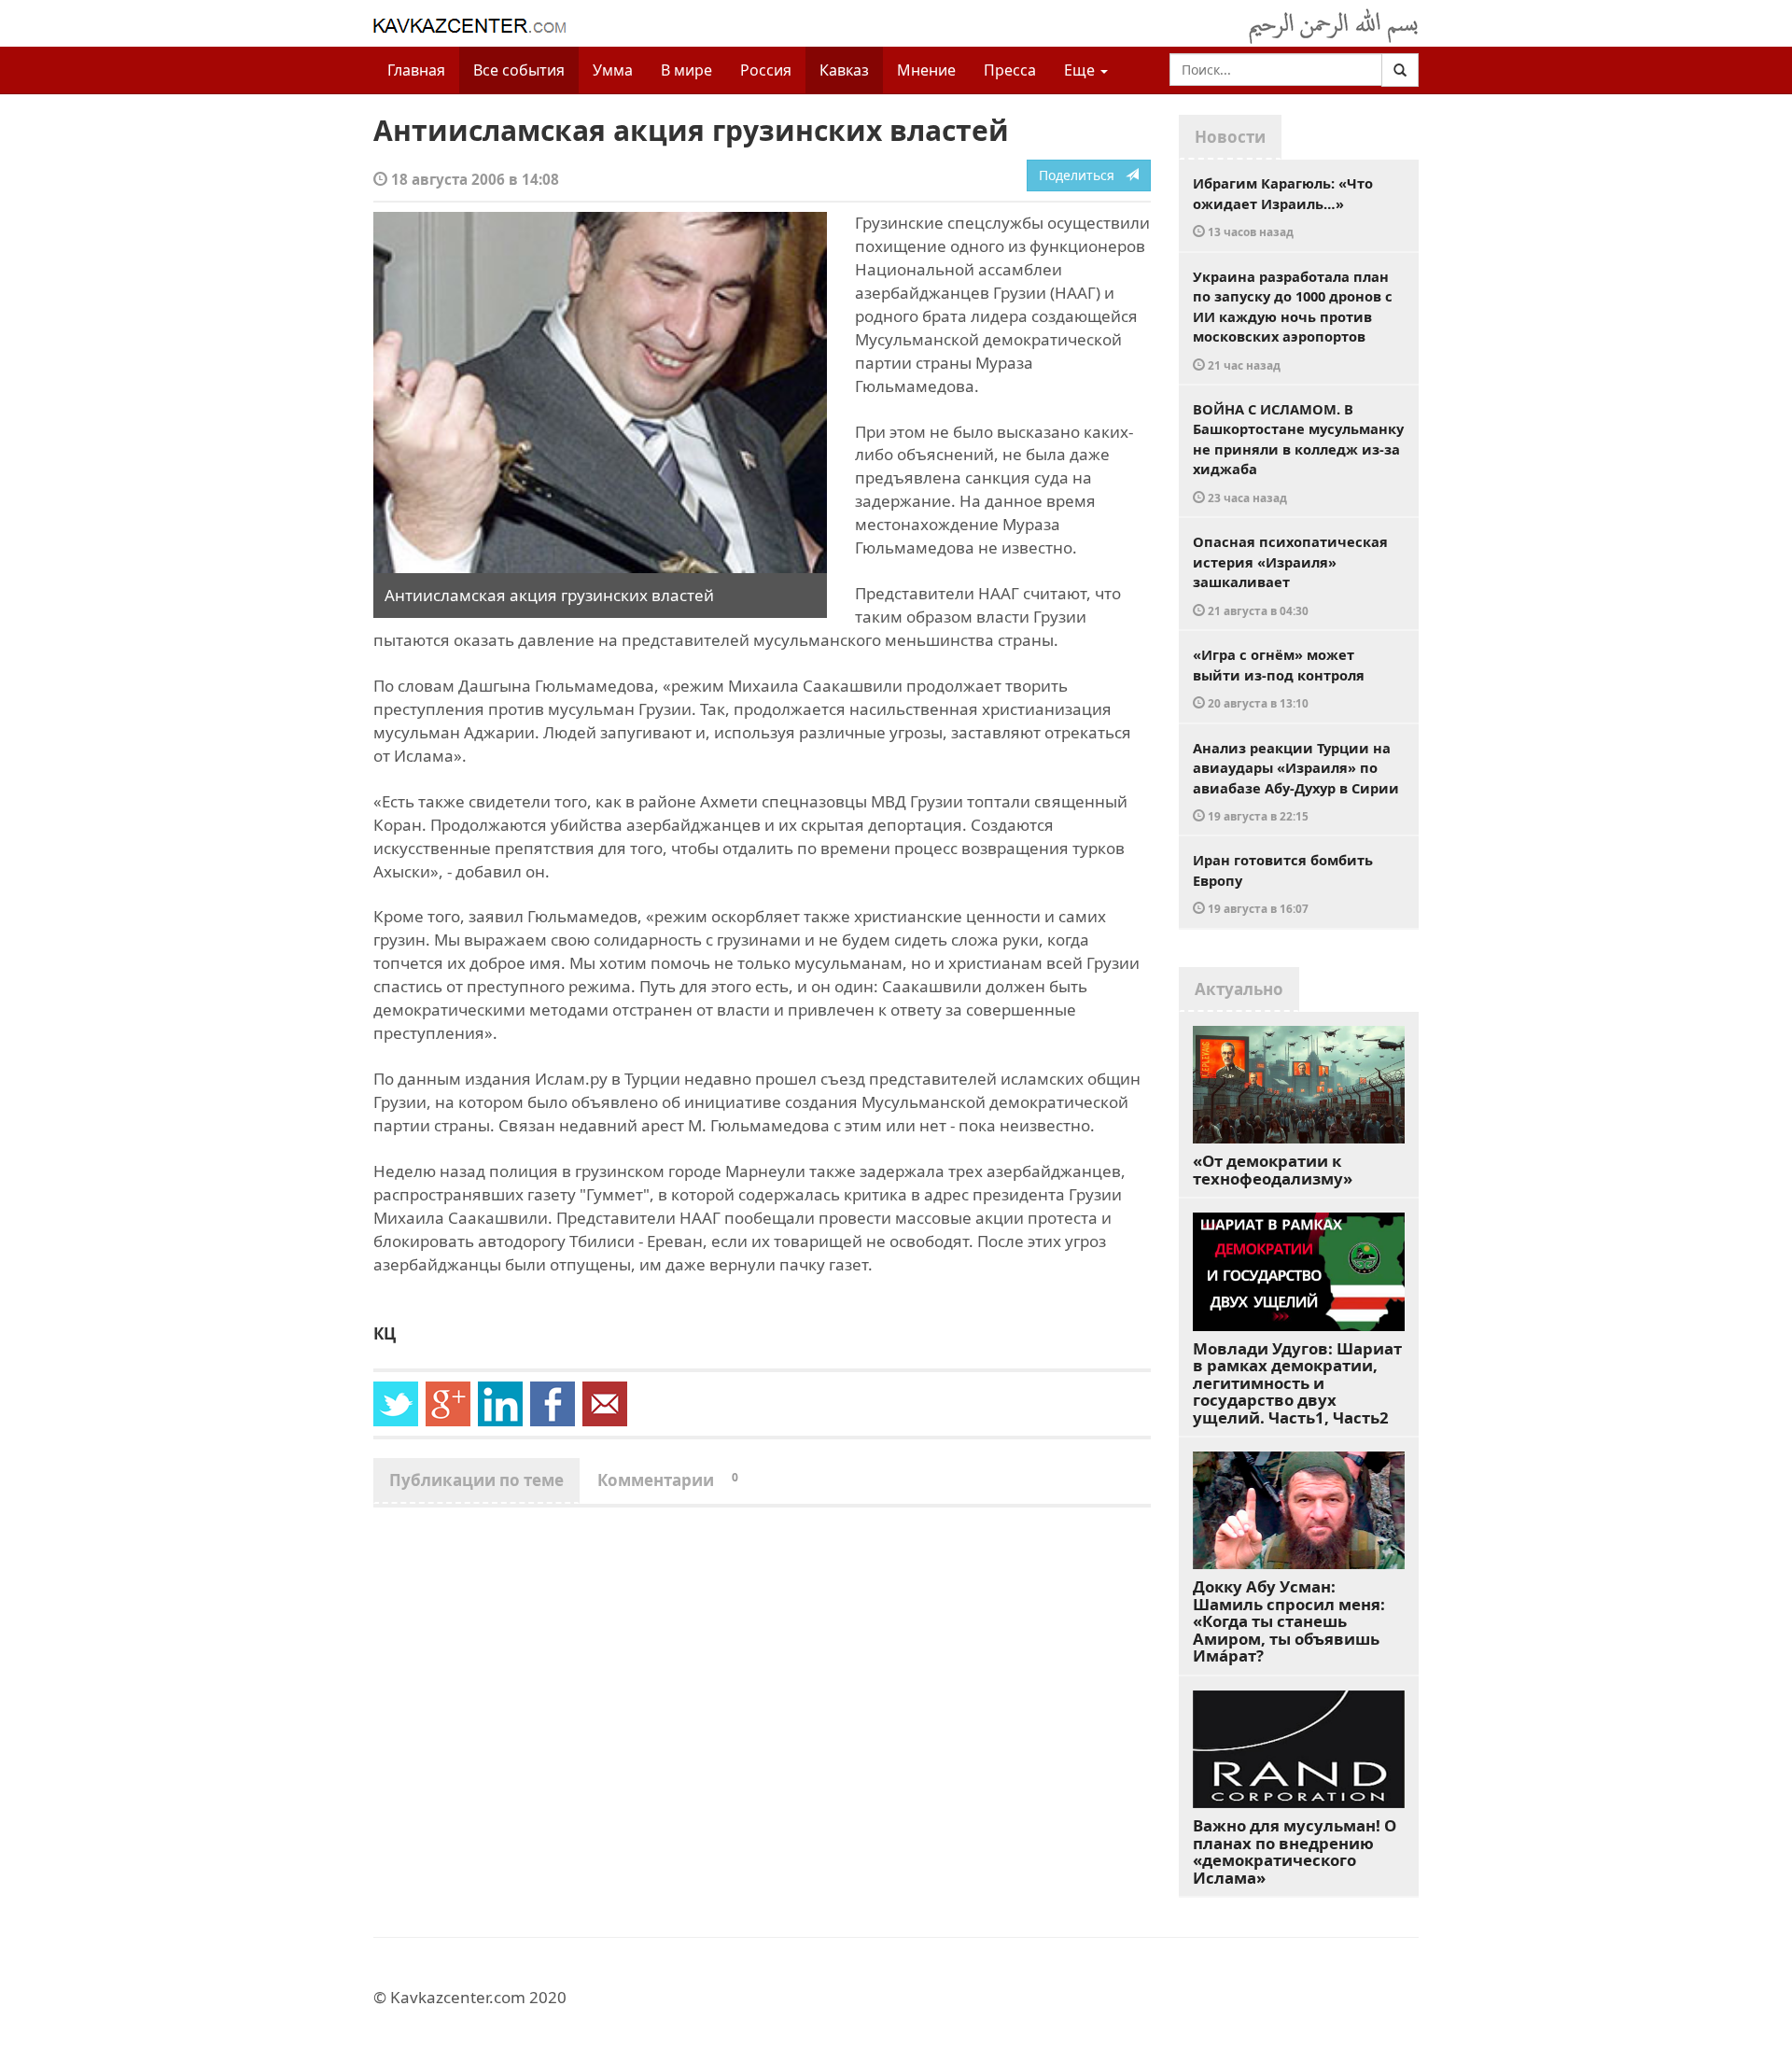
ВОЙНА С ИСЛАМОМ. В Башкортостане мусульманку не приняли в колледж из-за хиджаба (1298, 452)
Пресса (1010, 70)
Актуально (1239, 989)
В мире (686, 70)
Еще (1081, 70)
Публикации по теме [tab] (476, 1480)
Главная (416, 70)
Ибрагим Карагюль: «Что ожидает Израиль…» (1283, 206)
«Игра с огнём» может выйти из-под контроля (1279, 678)
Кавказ (844, 70)
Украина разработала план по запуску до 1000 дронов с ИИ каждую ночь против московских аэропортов (1293, 320)
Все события (519, 70)
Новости (1230, 137)
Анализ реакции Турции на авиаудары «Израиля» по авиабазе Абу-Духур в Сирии (1296, 781)
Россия (766, 70)
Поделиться (1082, 175)
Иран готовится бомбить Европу (1283, 883)
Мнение (926, 70)
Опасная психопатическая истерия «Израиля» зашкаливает (1290, 575)
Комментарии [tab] (668, 1480)
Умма (613, 70)
